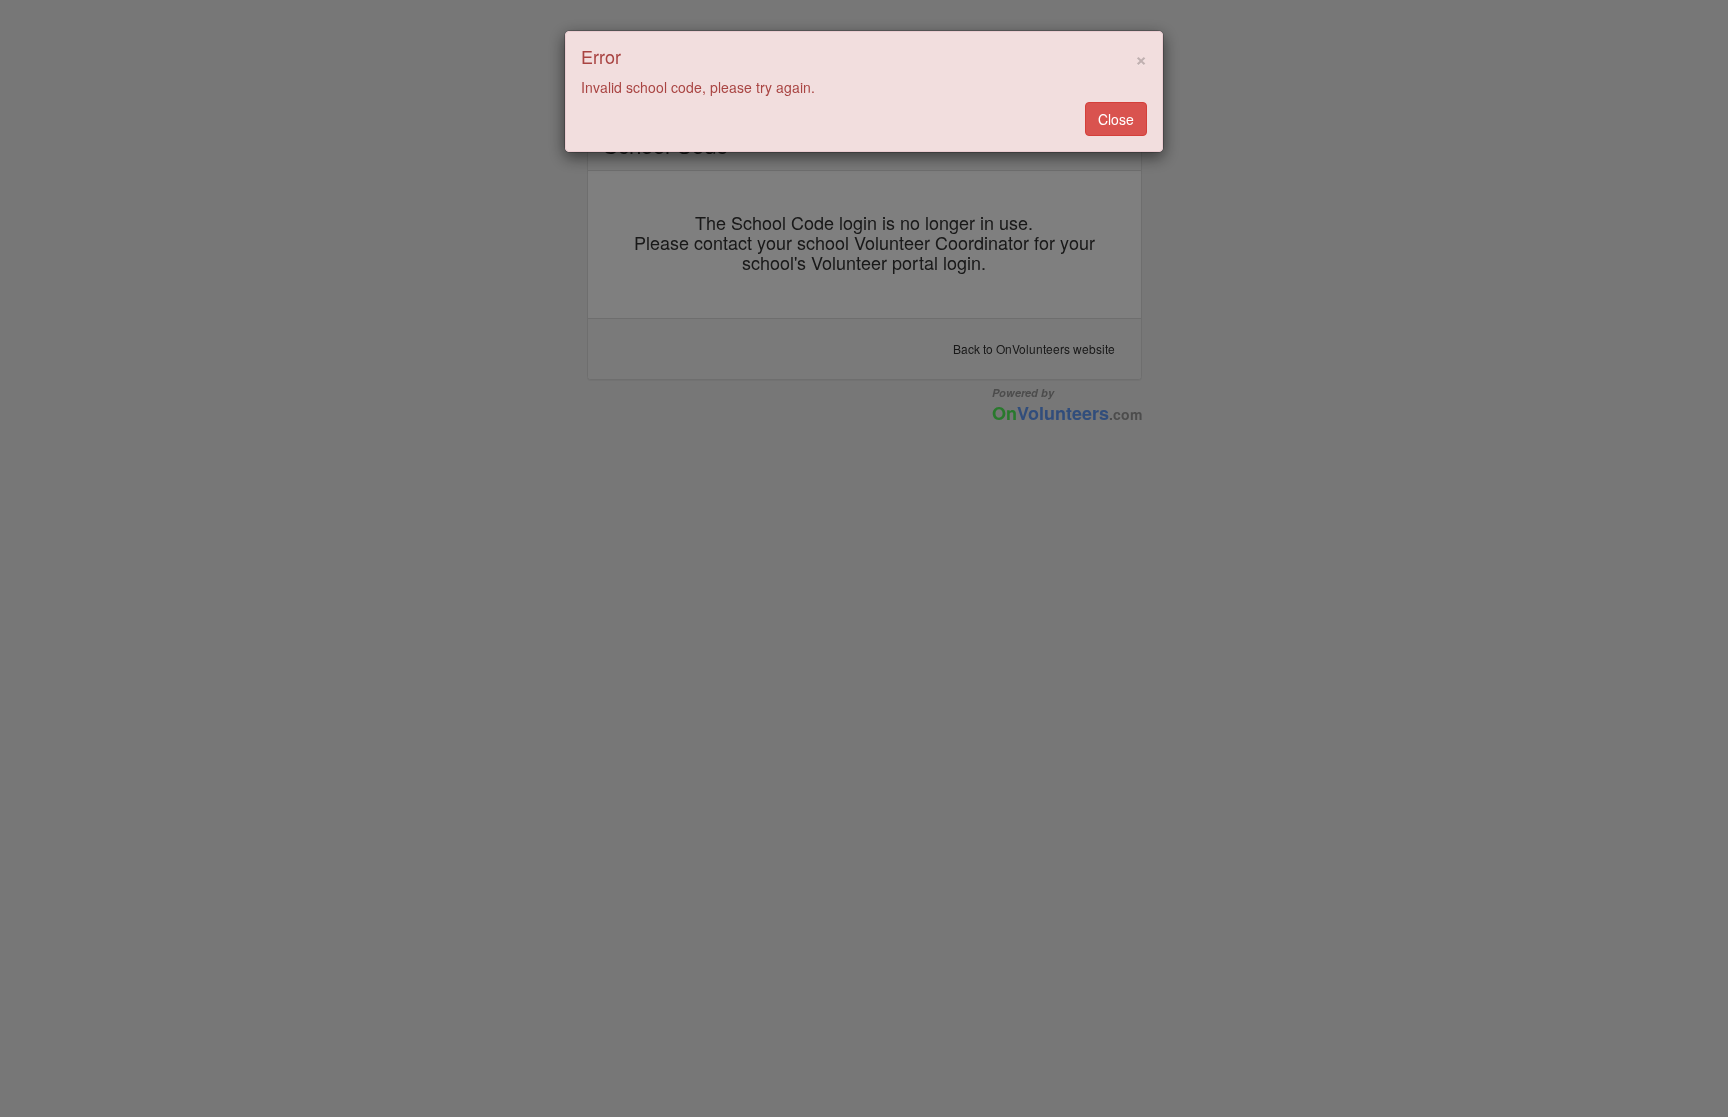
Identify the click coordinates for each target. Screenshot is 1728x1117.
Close (1116, 119)
